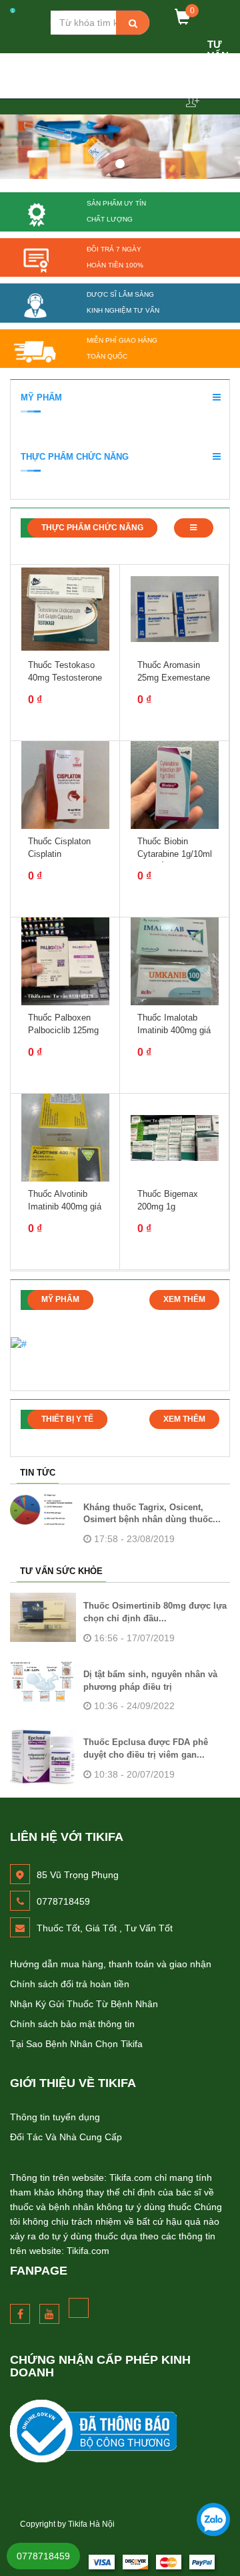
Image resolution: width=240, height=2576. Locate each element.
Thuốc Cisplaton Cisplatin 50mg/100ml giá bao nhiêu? (67, 860)
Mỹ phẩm (60, 1299)
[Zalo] (213, 2519)
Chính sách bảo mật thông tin (72, 2024)
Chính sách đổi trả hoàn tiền (70, 1984)
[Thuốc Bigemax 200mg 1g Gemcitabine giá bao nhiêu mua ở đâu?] (175, 1138)
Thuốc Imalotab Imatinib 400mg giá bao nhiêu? (174, 1030)
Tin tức (38, 1473)
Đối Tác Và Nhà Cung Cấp (66, 2137)
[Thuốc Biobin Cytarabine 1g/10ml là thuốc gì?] (175, 785)
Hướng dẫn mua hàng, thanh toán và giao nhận (111, 1964)
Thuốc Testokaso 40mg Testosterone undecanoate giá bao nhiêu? (65, 683)
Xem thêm (184, 1299)
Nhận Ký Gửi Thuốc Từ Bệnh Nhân (84, 2004)
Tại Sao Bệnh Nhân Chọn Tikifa (76, 2044)
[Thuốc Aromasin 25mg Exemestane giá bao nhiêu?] (175, 609)
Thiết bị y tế (67, 1419)
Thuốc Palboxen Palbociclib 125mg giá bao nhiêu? (63, 1030)
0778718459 (43, 2556)
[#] (120, 2431)
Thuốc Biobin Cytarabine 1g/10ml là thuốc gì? (175, 853)
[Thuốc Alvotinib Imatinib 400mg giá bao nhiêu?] (65, 1138)
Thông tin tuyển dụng (55, 2117)
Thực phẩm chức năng (92, 528)
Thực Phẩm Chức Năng (75, 457)
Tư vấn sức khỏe (61, 1571)
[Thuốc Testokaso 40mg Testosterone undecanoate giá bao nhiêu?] (65, 609)
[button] (215, 397)
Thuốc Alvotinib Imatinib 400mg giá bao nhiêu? (65, 1206)
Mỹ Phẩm (41, 398)
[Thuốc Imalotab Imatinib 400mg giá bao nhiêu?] (175, 961)
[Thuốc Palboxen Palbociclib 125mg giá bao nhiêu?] (65, 961)
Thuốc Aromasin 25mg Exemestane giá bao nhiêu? (174, 677)
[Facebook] (20, 2314)
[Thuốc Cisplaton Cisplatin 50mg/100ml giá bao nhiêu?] (65, 785)
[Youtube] (49, 2314)
